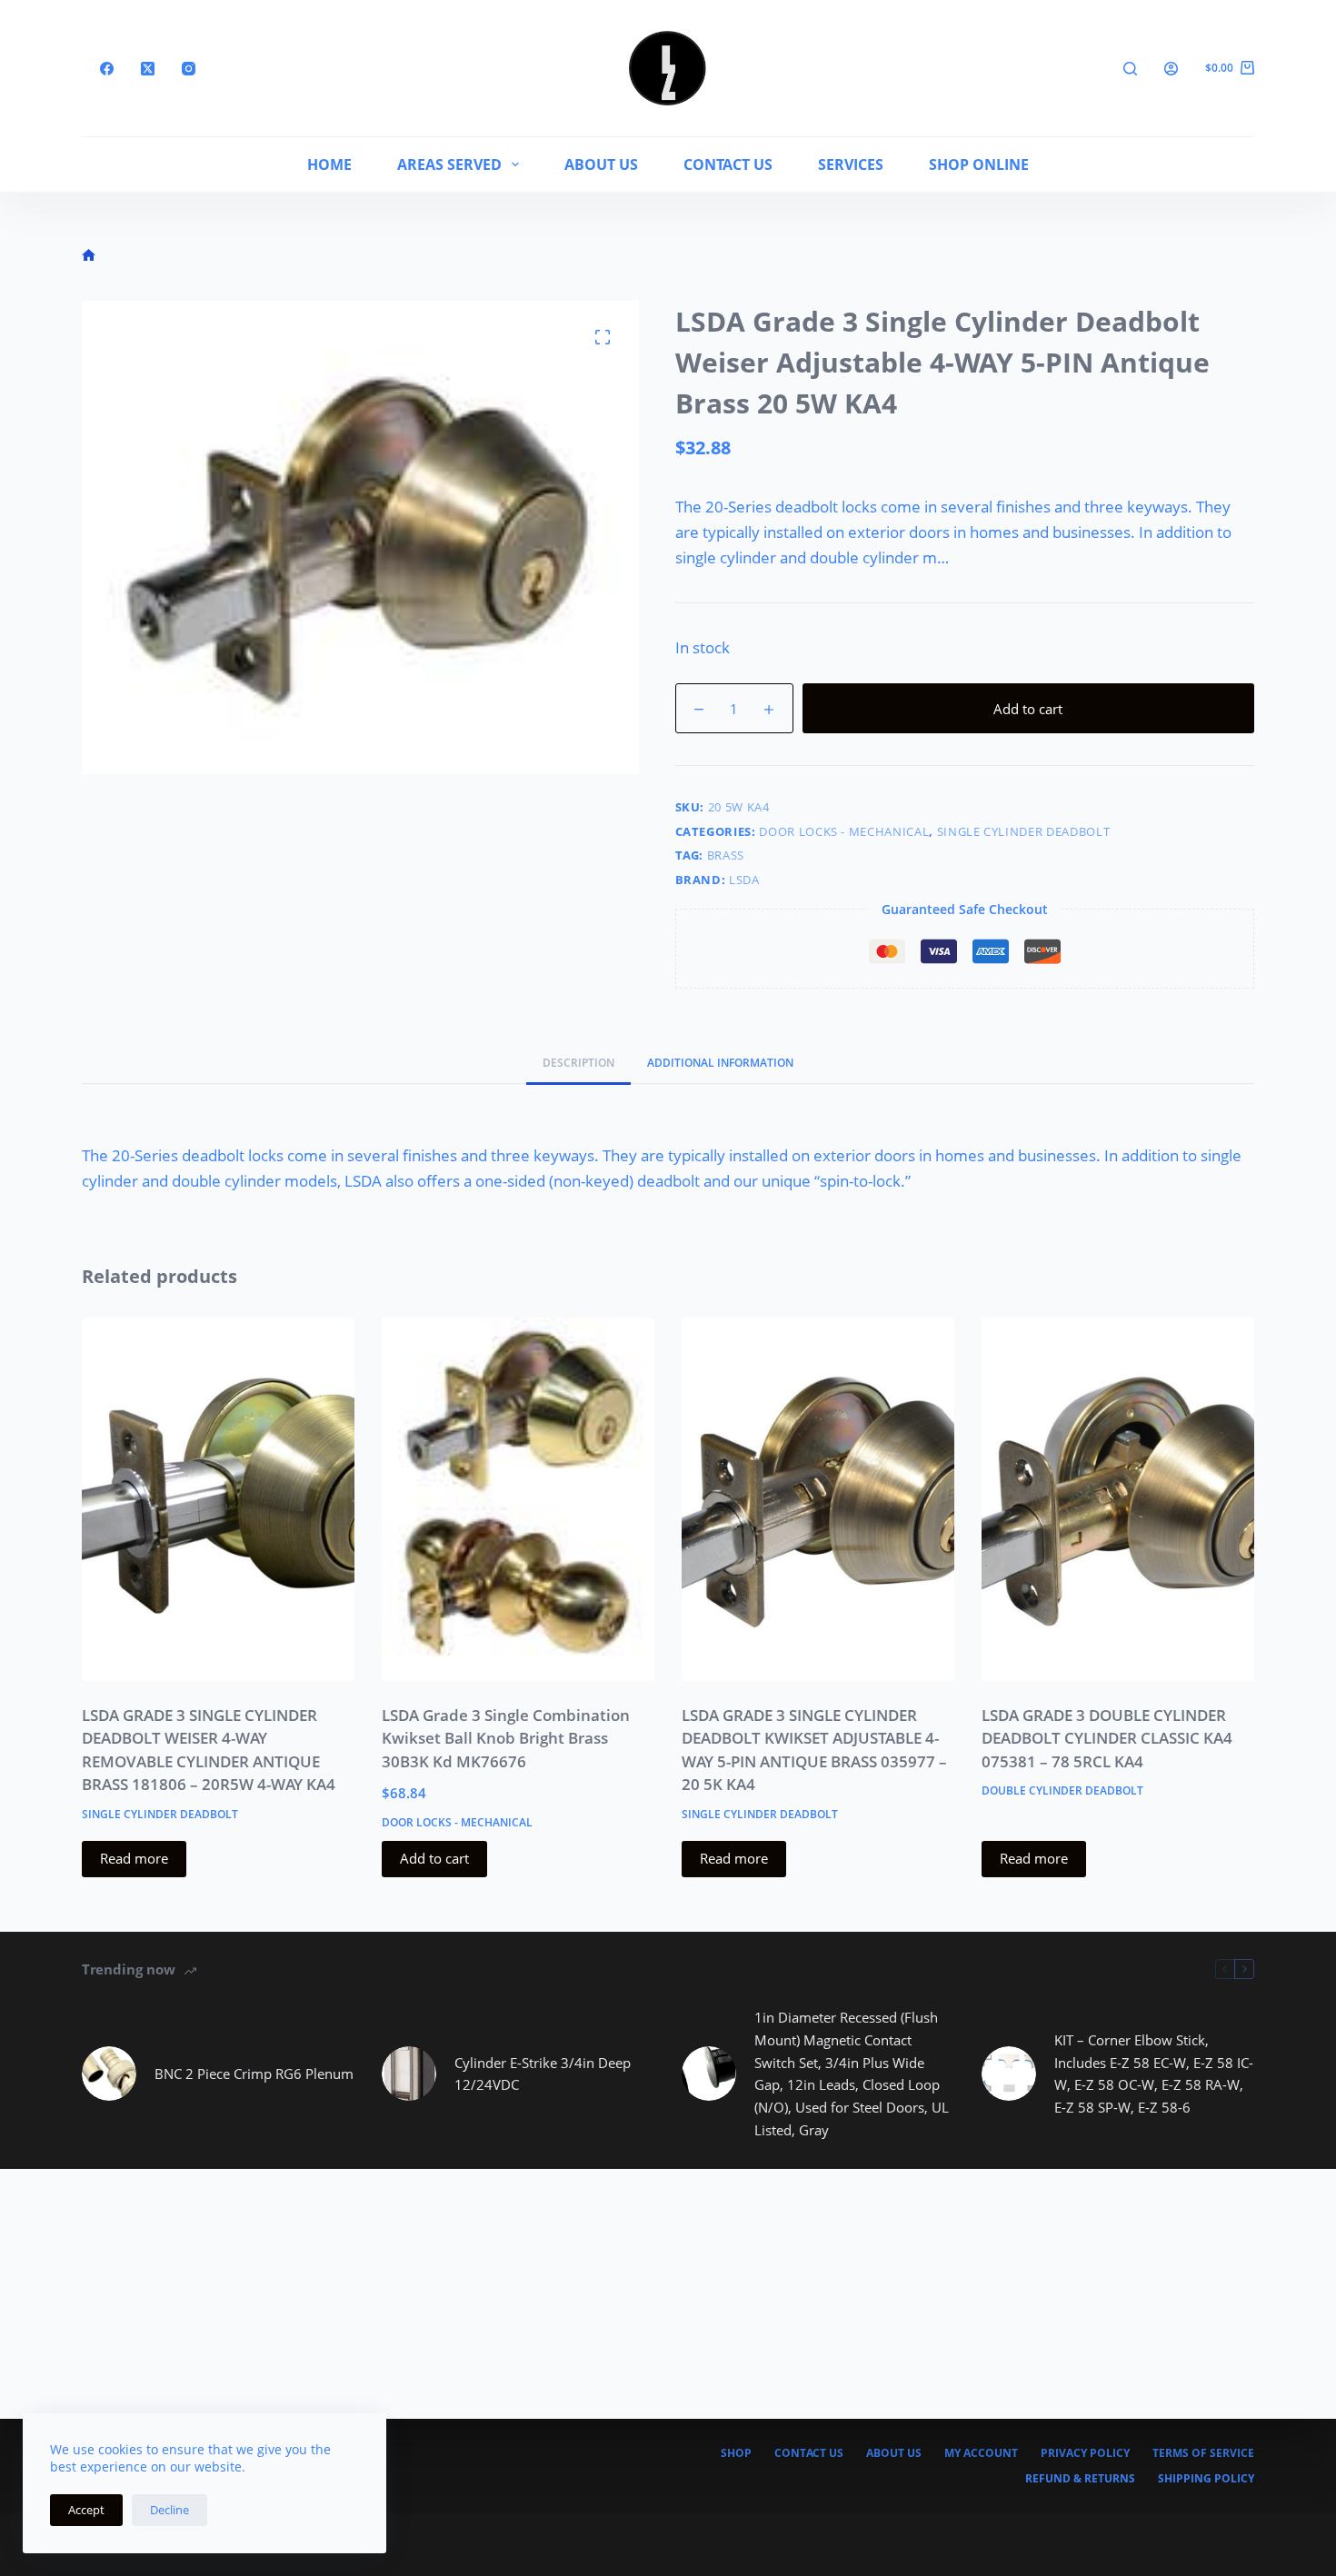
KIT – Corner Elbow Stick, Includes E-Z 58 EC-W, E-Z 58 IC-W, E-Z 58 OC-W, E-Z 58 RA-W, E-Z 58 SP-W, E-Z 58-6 (1154, 2074)
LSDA (744, 880)
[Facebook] (107, 69)
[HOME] (89, 256)
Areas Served (449, 164)
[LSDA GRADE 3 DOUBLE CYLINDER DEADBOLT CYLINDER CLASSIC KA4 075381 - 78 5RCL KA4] (1118, 1499)
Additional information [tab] (720, 1063)
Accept (86, 2510)
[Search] (1130, 69)
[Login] (1171, 69)
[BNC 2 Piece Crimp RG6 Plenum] (109, 2074)
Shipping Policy (1206, 2479)
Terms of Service (1203, 2453)
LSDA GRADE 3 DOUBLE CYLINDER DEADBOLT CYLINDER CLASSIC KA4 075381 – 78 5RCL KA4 (1107, 1738)
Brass (726, 855)
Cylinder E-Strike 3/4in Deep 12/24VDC (543, 2074)
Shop (736, 2453)
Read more (134, 1858)
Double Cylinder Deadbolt (1062, 1790)
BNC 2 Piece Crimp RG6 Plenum (254, 2074)
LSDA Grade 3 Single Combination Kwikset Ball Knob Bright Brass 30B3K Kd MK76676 (506, 1738)
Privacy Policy (1085, 2453)
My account (981, 2453)
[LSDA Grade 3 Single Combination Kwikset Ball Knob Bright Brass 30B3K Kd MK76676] (518, 1499)
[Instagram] (189, 69)
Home (329, 164)
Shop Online (979, 164)
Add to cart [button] (434, 1858)
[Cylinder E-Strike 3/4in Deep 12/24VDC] (409, 2074)
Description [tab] (578, 1063)
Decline (169, 2510)
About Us (601, 164)
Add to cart (1028, 709)
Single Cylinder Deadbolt (1024, 831)
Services (851, 164)
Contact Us (728, 164)
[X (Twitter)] (148, 69)
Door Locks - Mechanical (844, 831)
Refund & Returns (1080, 2479)
